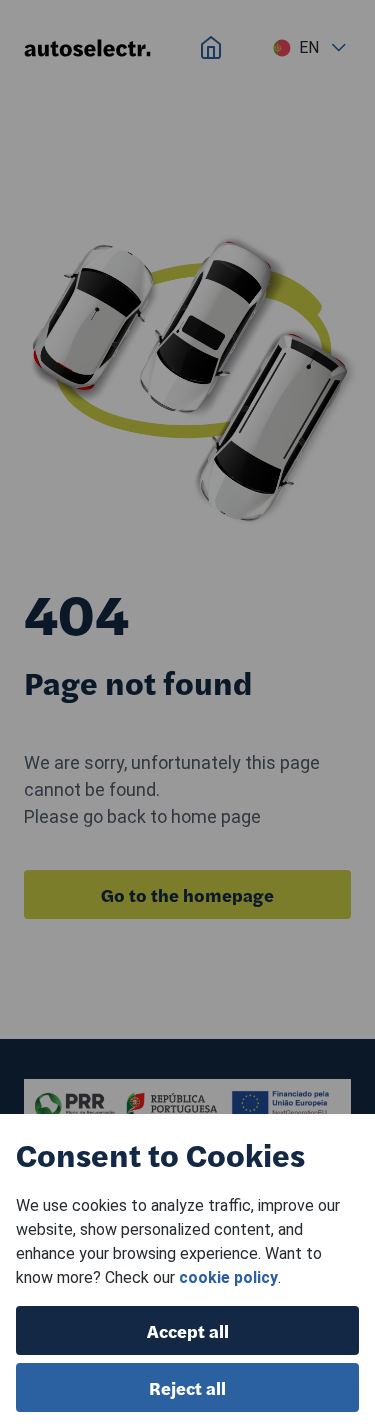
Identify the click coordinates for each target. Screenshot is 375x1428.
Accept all (188, 1330)
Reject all (187, 1387)
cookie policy (228, 1277)
